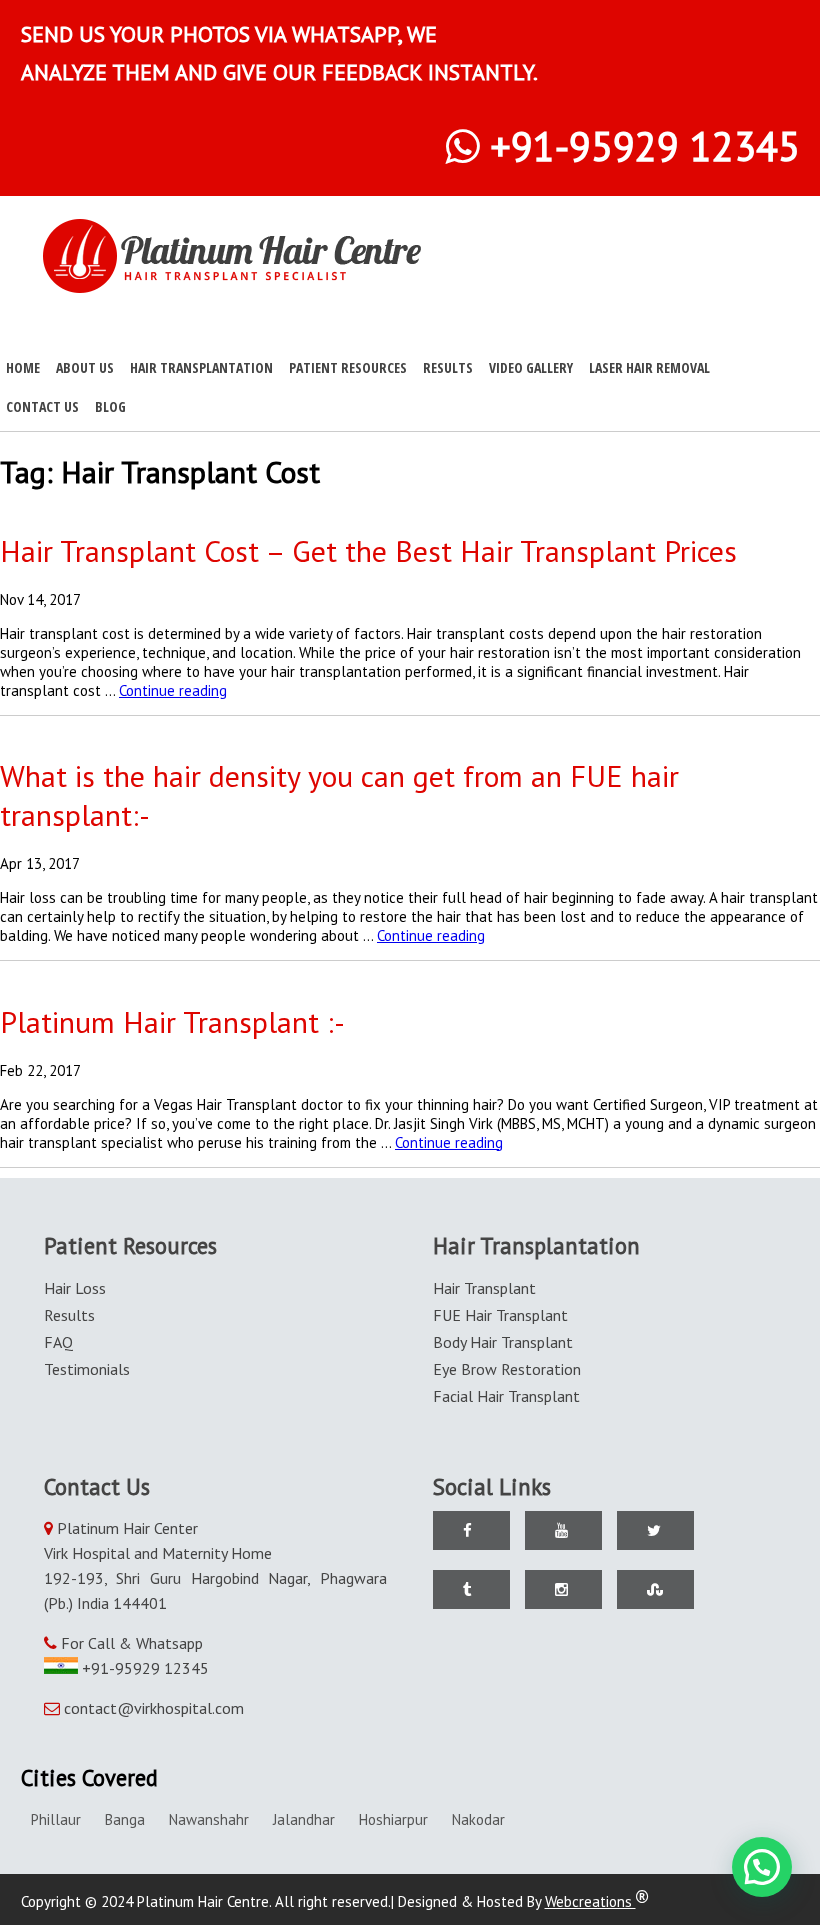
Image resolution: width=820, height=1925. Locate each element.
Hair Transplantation (201, 367)
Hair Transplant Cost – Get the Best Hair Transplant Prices (368, 550)
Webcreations (590, 1901)
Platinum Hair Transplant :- (172, 1021)
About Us (85, 367)
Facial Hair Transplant (506, 1396)
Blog (110, 406)
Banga (125, 1819)
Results (448, 367)
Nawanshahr (209, 1819)
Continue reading (173, 690)
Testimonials (87, 1369)
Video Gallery (531, 367)
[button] (762, 1867)
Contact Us (42, 406)
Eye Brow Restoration (507, 1369)
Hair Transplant (484, 1288)
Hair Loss (75, 1288)
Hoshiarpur (393, 1819)
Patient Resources (348, 367)
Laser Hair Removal (649, 367)
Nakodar (478, 1819)
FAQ (58, 1342)
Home (23, 367)
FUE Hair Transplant (500, 1315)
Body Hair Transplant (503, 1342)
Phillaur (56, 1819)
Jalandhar (304, 1819)
